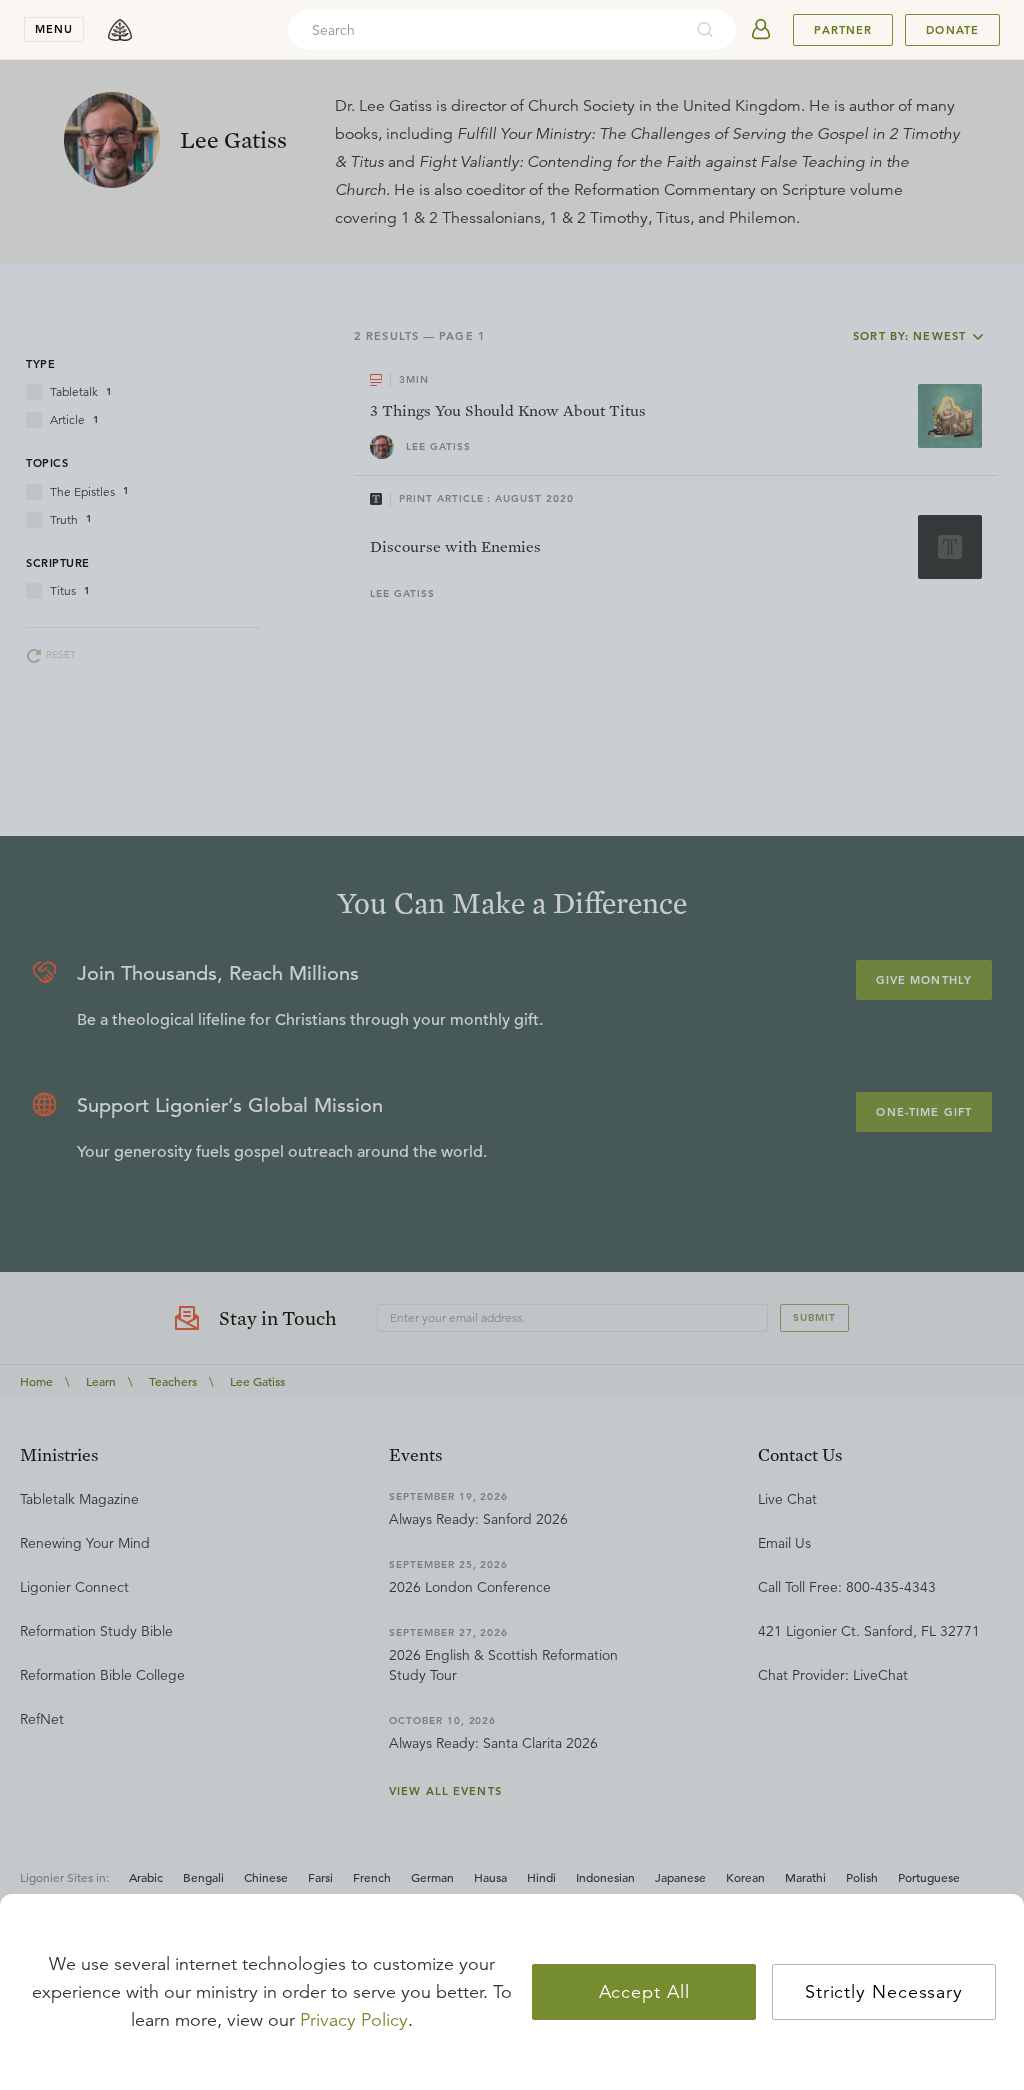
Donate (952, 30)
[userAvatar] (761, 30)
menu (54, 29)
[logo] (120, 30)
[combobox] (485, 30)
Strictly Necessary (884, 1992)
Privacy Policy (354, 2020)
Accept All (644, 1992)
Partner (843, 30)
